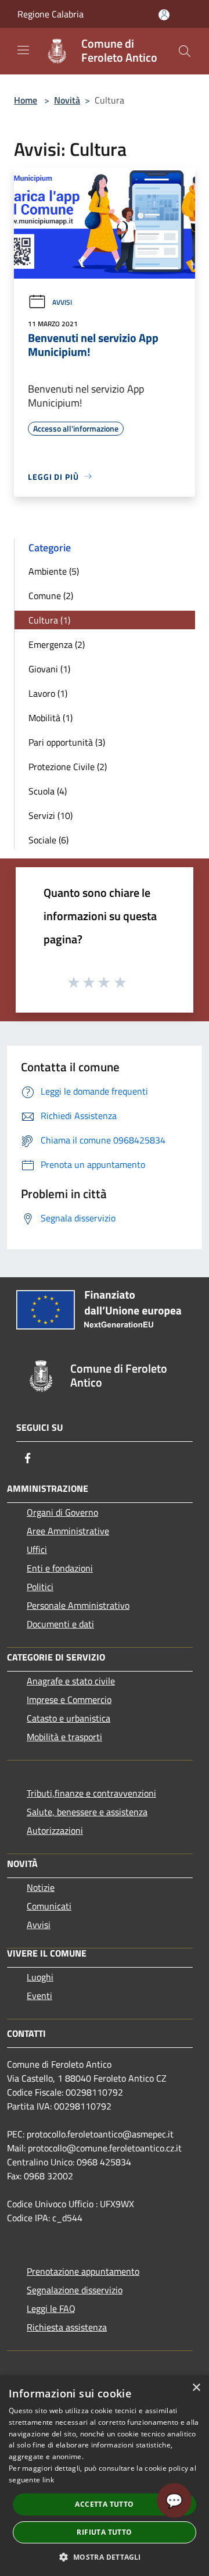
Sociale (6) (48, 840)
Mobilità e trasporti (64, 1737)
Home (26, 100)
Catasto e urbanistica (69, 1718)
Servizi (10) (51, 815)
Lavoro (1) (48, 693)
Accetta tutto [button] (104, 2504)
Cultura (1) (49, 620)
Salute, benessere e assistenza (87, 1812)
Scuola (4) (48, 791)
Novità (67, 100)
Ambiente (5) (54, 571)
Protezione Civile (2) (68, 767)
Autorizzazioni (55, 1830)
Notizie (41, 1887)
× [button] (196, 2388)
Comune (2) (51, 596)
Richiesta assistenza (67, 2327)
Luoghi (40, 1977)
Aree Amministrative (68, 1531)
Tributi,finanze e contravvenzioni (91, 1793)
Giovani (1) (49, 669)
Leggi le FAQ (51, 2308)
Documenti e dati (60, 1624)
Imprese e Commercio (69, 1699)
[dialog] (105, 2476)
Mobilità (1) (51, 718)
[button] (104, 2557)
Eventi (39, 1996)
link (48, 2480)
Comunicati (49, 1906)
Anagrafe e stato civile (71, 1681)
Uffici (37, 1549)
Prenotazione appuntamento (83, 2271)
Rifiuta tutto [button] (104, 2532)
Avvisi (62, 302)
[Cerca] (185, 51)
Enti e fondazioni (60, 1568)
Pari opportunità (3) (67, 742)
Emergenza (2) (57, 644)
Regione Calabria (51, 14)
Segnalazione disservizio (75, 2290)
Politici (40, 1587)
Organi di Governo (62, 1512)
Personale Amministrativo (78, 1605)
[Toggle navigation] (23, 50)
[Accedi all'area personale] (164, 15)
